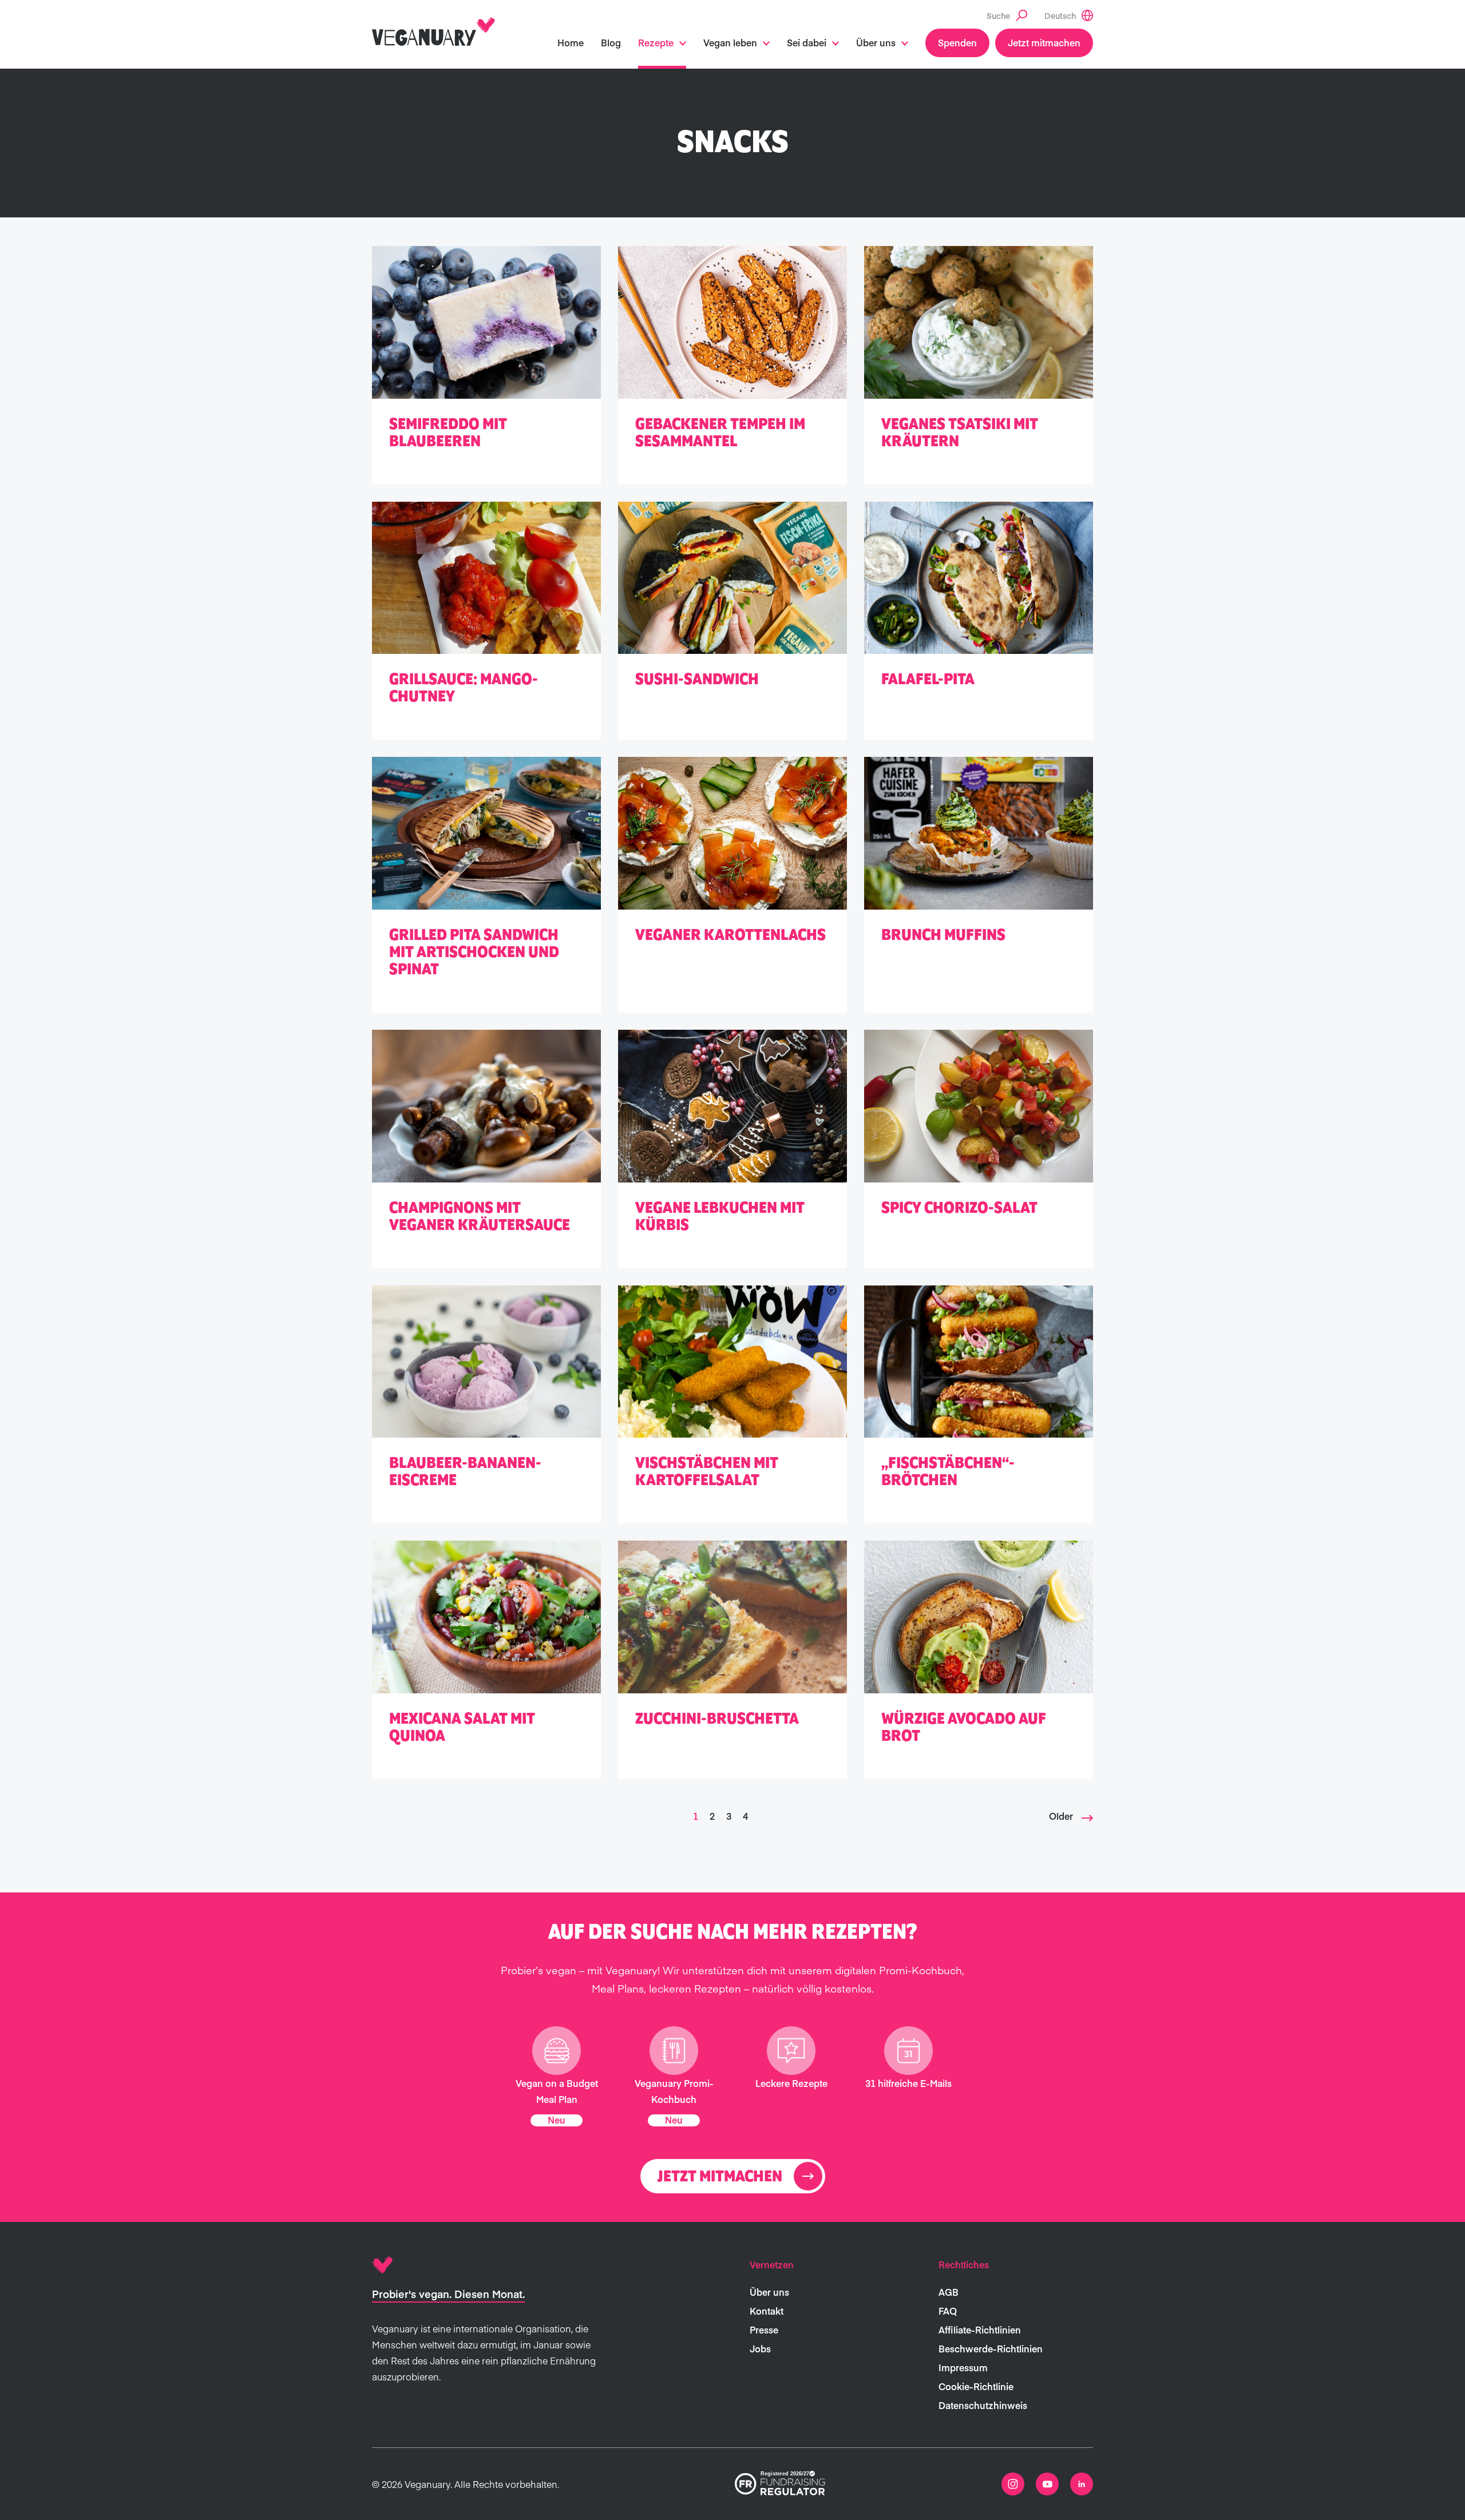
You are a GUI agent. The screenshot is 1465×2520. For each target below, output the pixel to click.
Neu (557, 2120)
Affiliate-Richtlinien (980, 2329)
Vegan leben (730, 42)
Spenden (957, 42)
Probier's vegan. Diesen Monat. (448, 2294)
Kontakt (767, 2311)
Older (1061, 1816)
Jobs (760, 2348)
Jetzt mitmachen (1044, 42)
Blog (611, 42)
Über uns (876, 42)
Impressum (963, 2367)
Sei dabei (807, 42)
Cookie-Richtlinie (976, 2386)
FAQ (948, 2311)
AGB (949, 2292)
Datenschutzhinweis (983, 2405)
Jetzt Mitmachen (720, 2177)
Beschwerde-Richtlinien (991, 2348)
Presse (764, 2329)
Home (571, 42)
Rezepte (656, 42)
